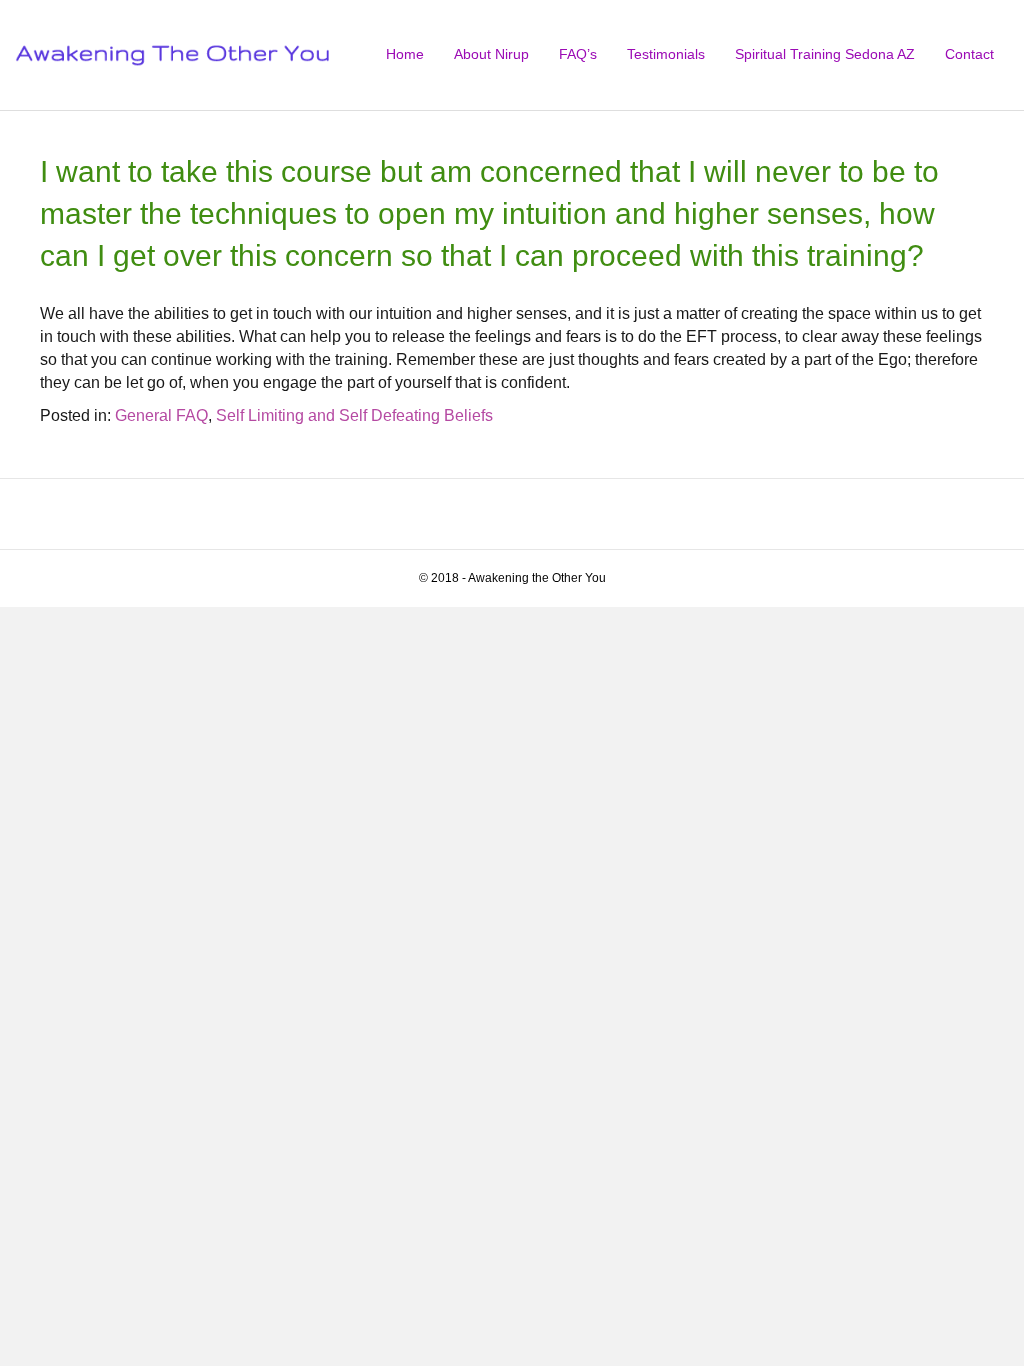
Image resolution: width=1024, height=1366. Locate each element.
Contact (969, 54)
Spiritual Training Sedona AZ (825, 54)
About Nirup (491, 54)
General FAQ (161, 415)
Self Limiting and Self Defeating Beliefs (354, 415)
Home (405, 54)
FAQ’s (578, 54)
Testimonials (666, 54)
